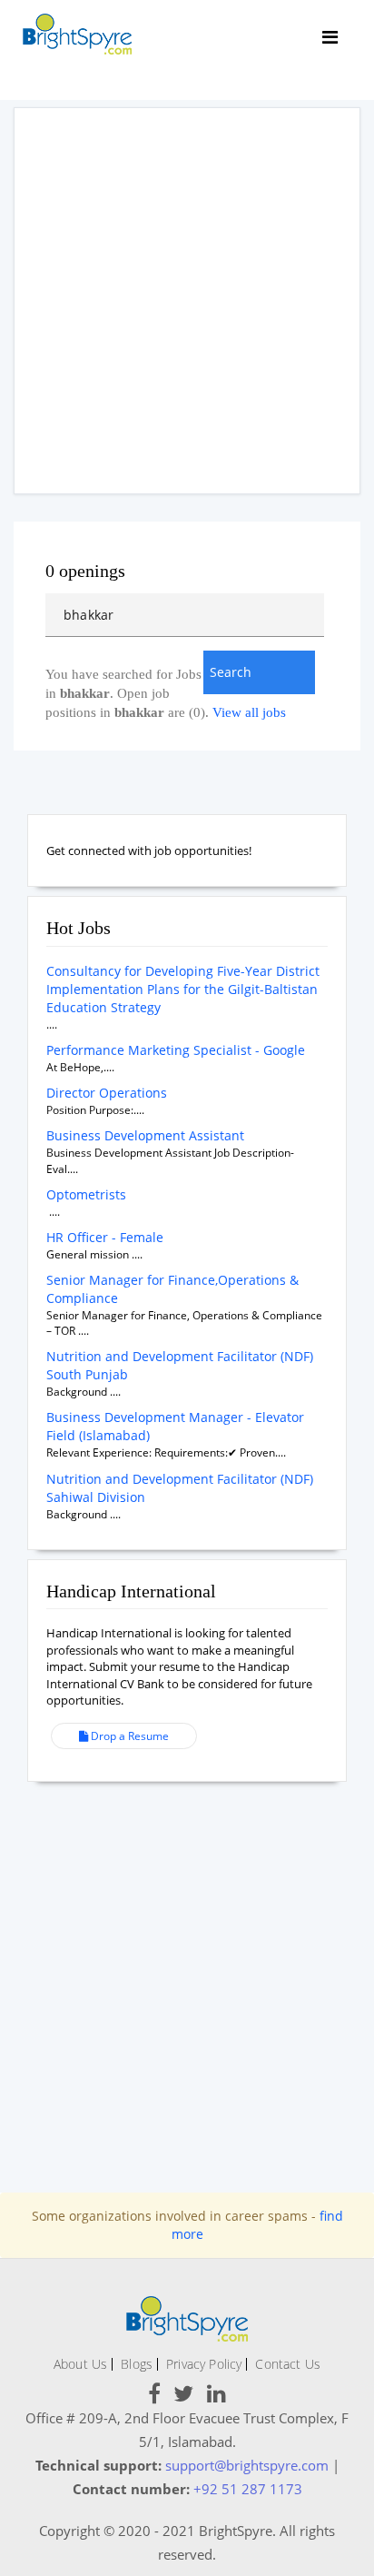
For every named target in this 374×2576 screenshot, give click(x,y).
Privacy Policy (204, 2364)
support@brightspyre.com (247, 2465)
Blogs (137, 2364)
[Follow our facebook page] (154, 2397)
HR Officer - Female (105, 1237)
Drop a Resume (128, 1736)
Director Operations (107, 1093)
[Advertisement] (187, 301)
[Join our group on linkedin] (217, 2397)
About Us (80, 2364)
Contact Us (288, 2364)
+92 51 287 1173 (248, 2489)
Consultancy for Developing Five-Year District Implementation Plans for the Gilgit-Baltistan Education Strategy (183, 989)
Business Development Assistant (145, 1135)
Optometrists (86, 1194)
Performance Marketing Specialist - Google (176, 1050)
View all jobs (249, 712)
